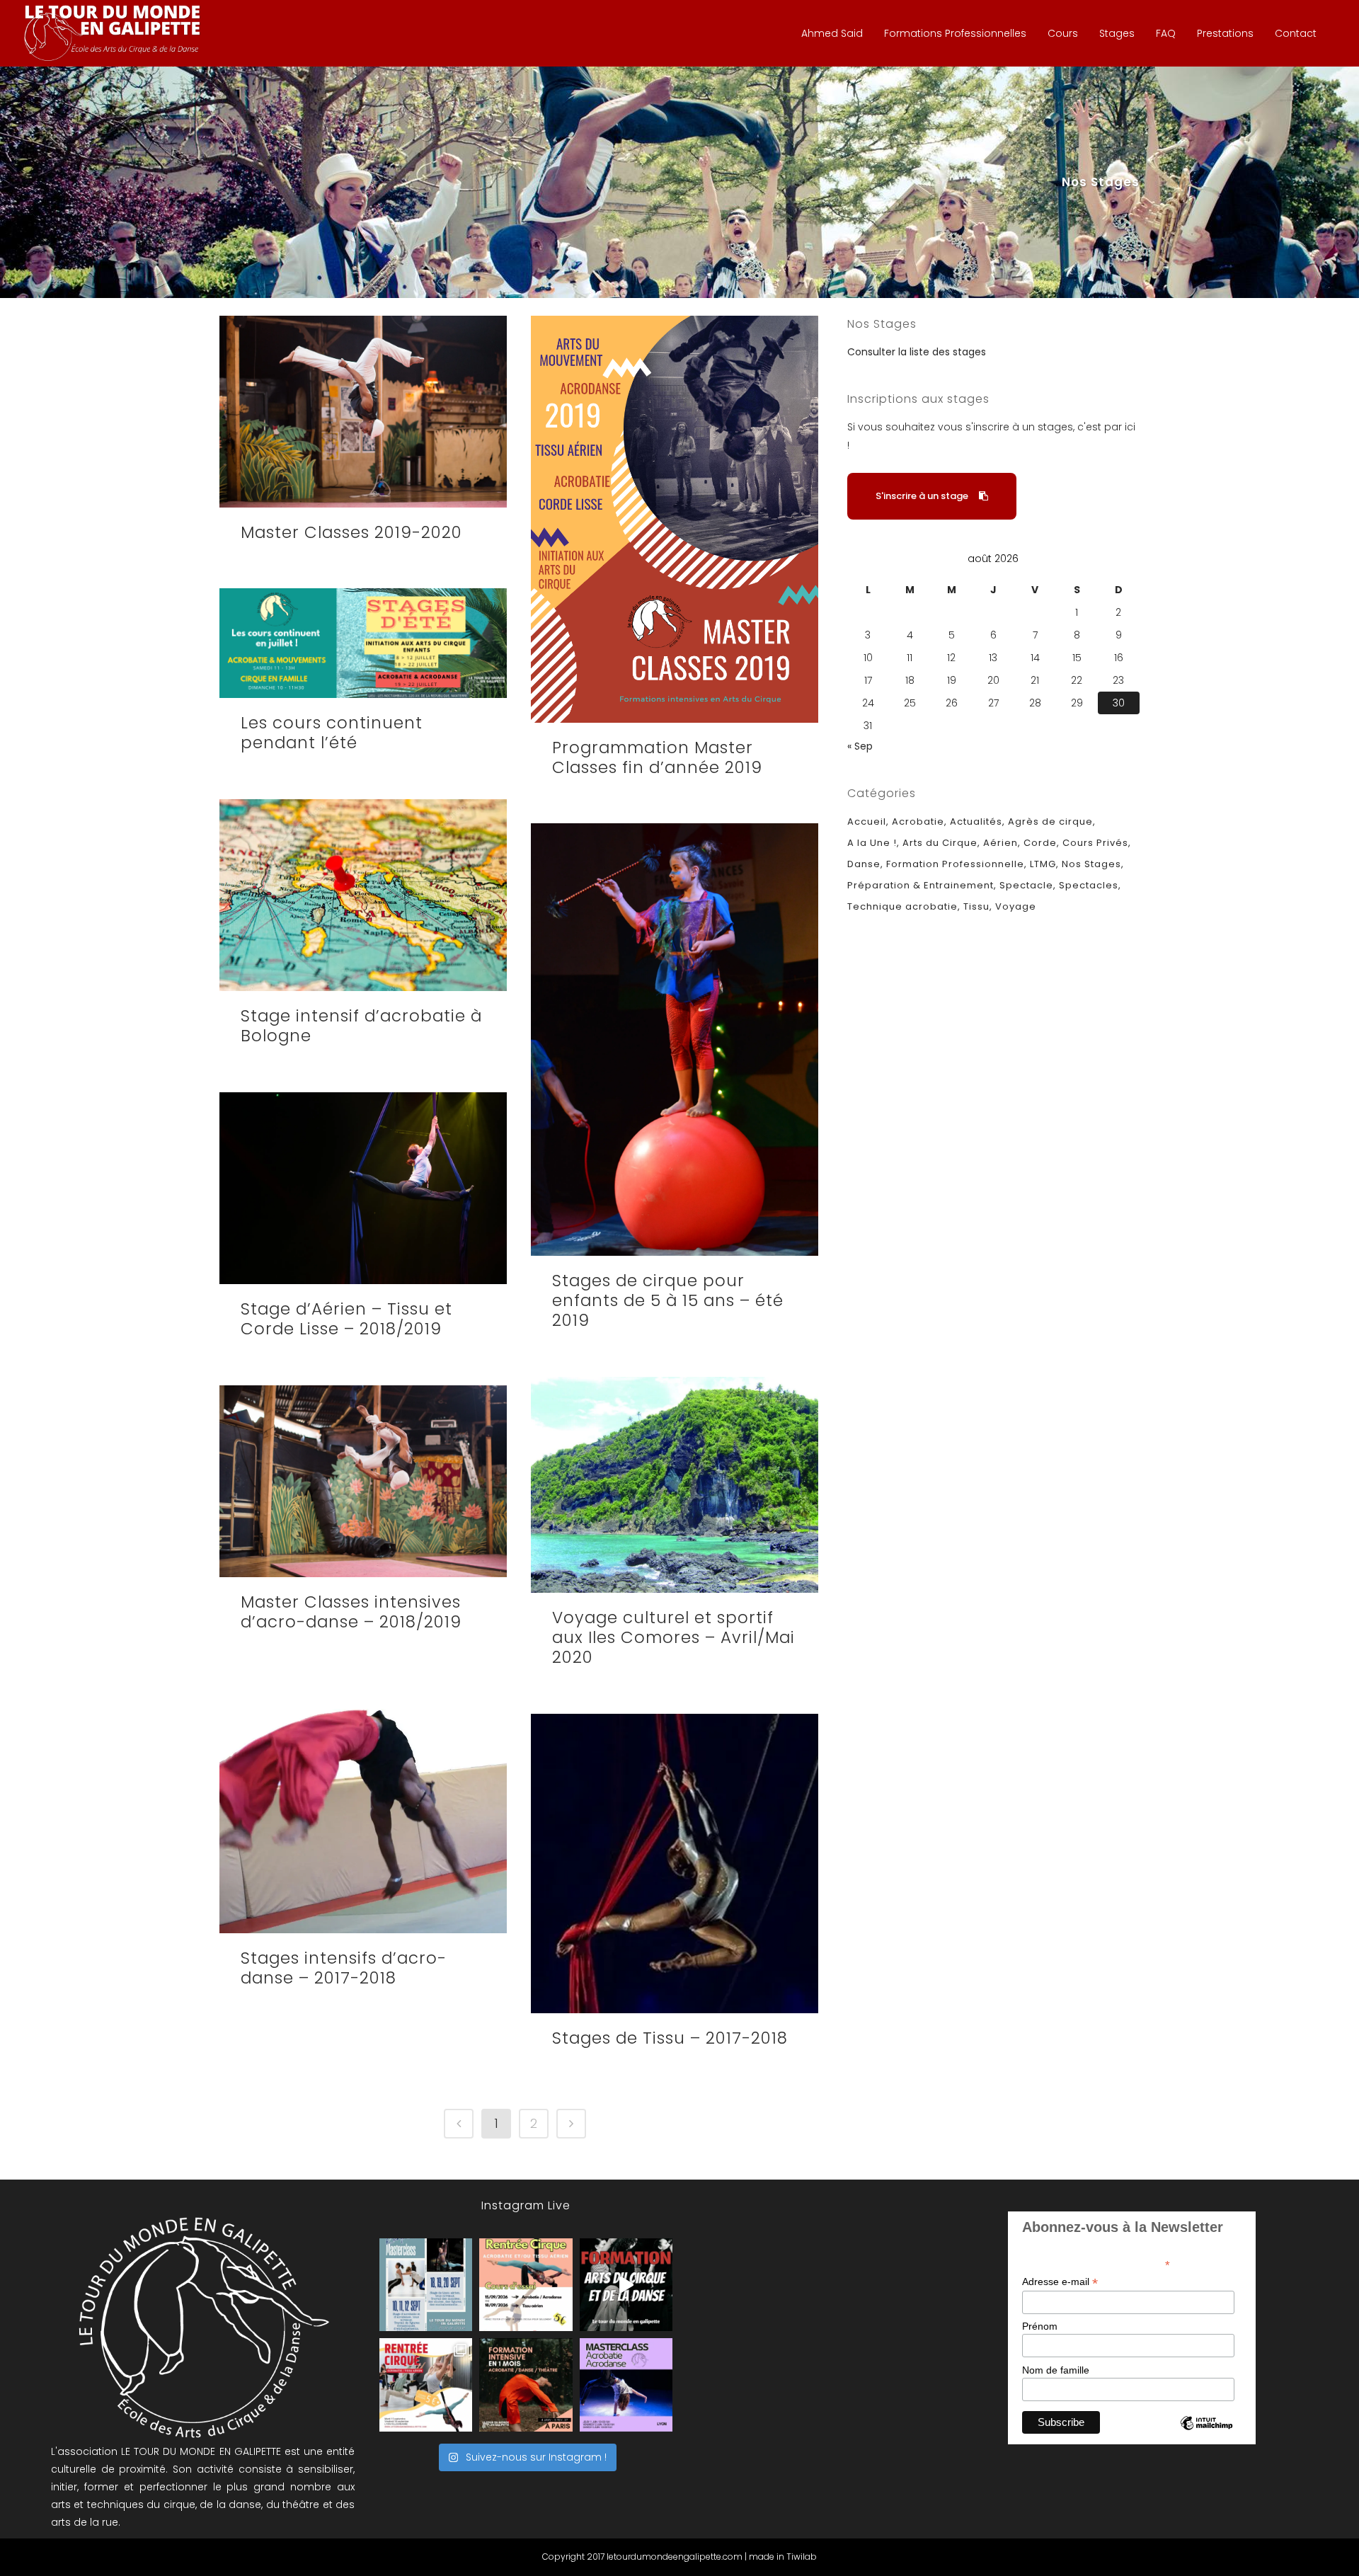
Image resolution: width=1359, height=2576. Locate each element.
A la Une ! (872, 843)
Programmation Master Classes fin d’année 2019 (657, 757)
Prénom (1040, 2326)
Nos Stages (1091, 864)
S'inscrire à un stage (922, 496)
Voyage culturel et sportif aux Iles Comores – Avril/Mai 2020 (673, 1637)
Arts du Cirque (940, 843)
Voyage (1016, 906)
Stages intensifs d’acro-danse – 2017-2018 (344, 1968)
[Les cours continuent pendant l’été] (363, 643)
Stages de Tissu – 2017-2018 (670, 2038)
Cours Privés (1095, 843)
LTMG (1043, 864)
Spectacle (1026, 885)
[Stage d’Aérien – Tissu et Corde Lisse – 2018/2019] (363, 1188)
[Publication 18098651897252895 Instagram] (426, 2285)
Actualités (976, 822)
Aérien (1000, 843)
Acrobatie (918, 822)
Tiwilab (802, 2557)
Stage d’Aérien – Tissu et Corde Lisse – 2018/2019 (346, 1319)
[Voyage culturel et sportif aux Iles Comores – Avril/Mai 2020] (675, 1485)
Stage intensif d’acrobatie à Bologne (361, 1026)
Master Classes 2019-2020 (351, 532)
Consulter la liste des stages (917, 352)
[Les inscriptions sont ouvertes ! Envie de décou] (526, 2285)
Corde (1040, 843)
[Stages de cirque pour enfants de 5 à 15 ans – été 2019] (675, 1040)
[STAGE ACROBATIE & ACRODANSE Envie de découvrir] (626, 2385)
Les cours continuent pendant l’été (332, 733)
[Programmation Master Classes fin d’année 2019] (675, 519)
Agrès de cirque (1050, 822)
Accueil (867, 822)
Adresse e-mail (1060, 2282)
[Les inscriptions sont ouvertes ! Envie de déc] (426, 2385)
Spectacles (1089, 885)
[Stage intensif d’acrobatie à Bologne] (363, 895)
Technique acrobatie (902, 906)
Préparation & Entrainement (921, 885)
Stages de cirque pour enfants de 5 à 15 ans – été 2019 (668, 1300)
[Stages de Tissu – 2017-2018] (675, 1864)
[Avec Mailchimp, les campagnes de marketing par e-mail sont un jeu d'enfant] (1206, 2435)
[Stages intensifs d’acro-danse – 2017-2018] (363, 1805)
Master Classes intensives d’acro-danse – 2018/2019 (351, 1612)
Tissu (976, 906)
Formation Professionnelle (955, 864)
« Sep (860, 746)
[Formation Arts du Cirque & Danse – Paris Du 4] (526, 2385)
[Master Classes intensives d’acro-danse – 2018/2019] (363, 1481)
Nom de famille (1056, 2370)
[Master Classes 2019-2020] (363, 412)
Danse (864, 864)
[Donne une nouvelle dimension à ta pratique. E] (626, 2285)
